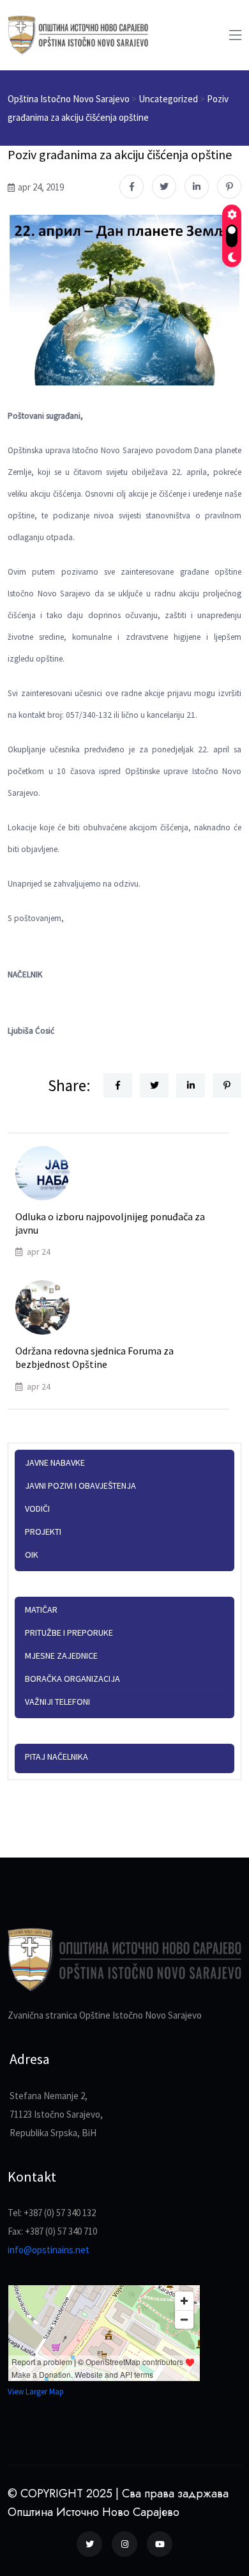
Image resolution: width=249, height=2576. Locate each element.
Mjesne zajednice (61, 1656)
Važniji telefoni (57, 1702)
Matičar (41, 1610)
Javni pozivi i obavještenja (80, 1486)
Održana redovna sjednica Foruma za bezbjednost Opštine (94, 1357)
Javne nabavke (55, 1463)
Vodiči (37, 1509)
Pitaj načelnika (57, 1757)
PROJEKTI (43, 1532)
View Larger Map (36, 2392)
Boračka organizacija (72, 1679)
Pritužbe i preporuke (69, 1633)
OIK (32, 1555)
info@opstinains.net (49, 2250)
